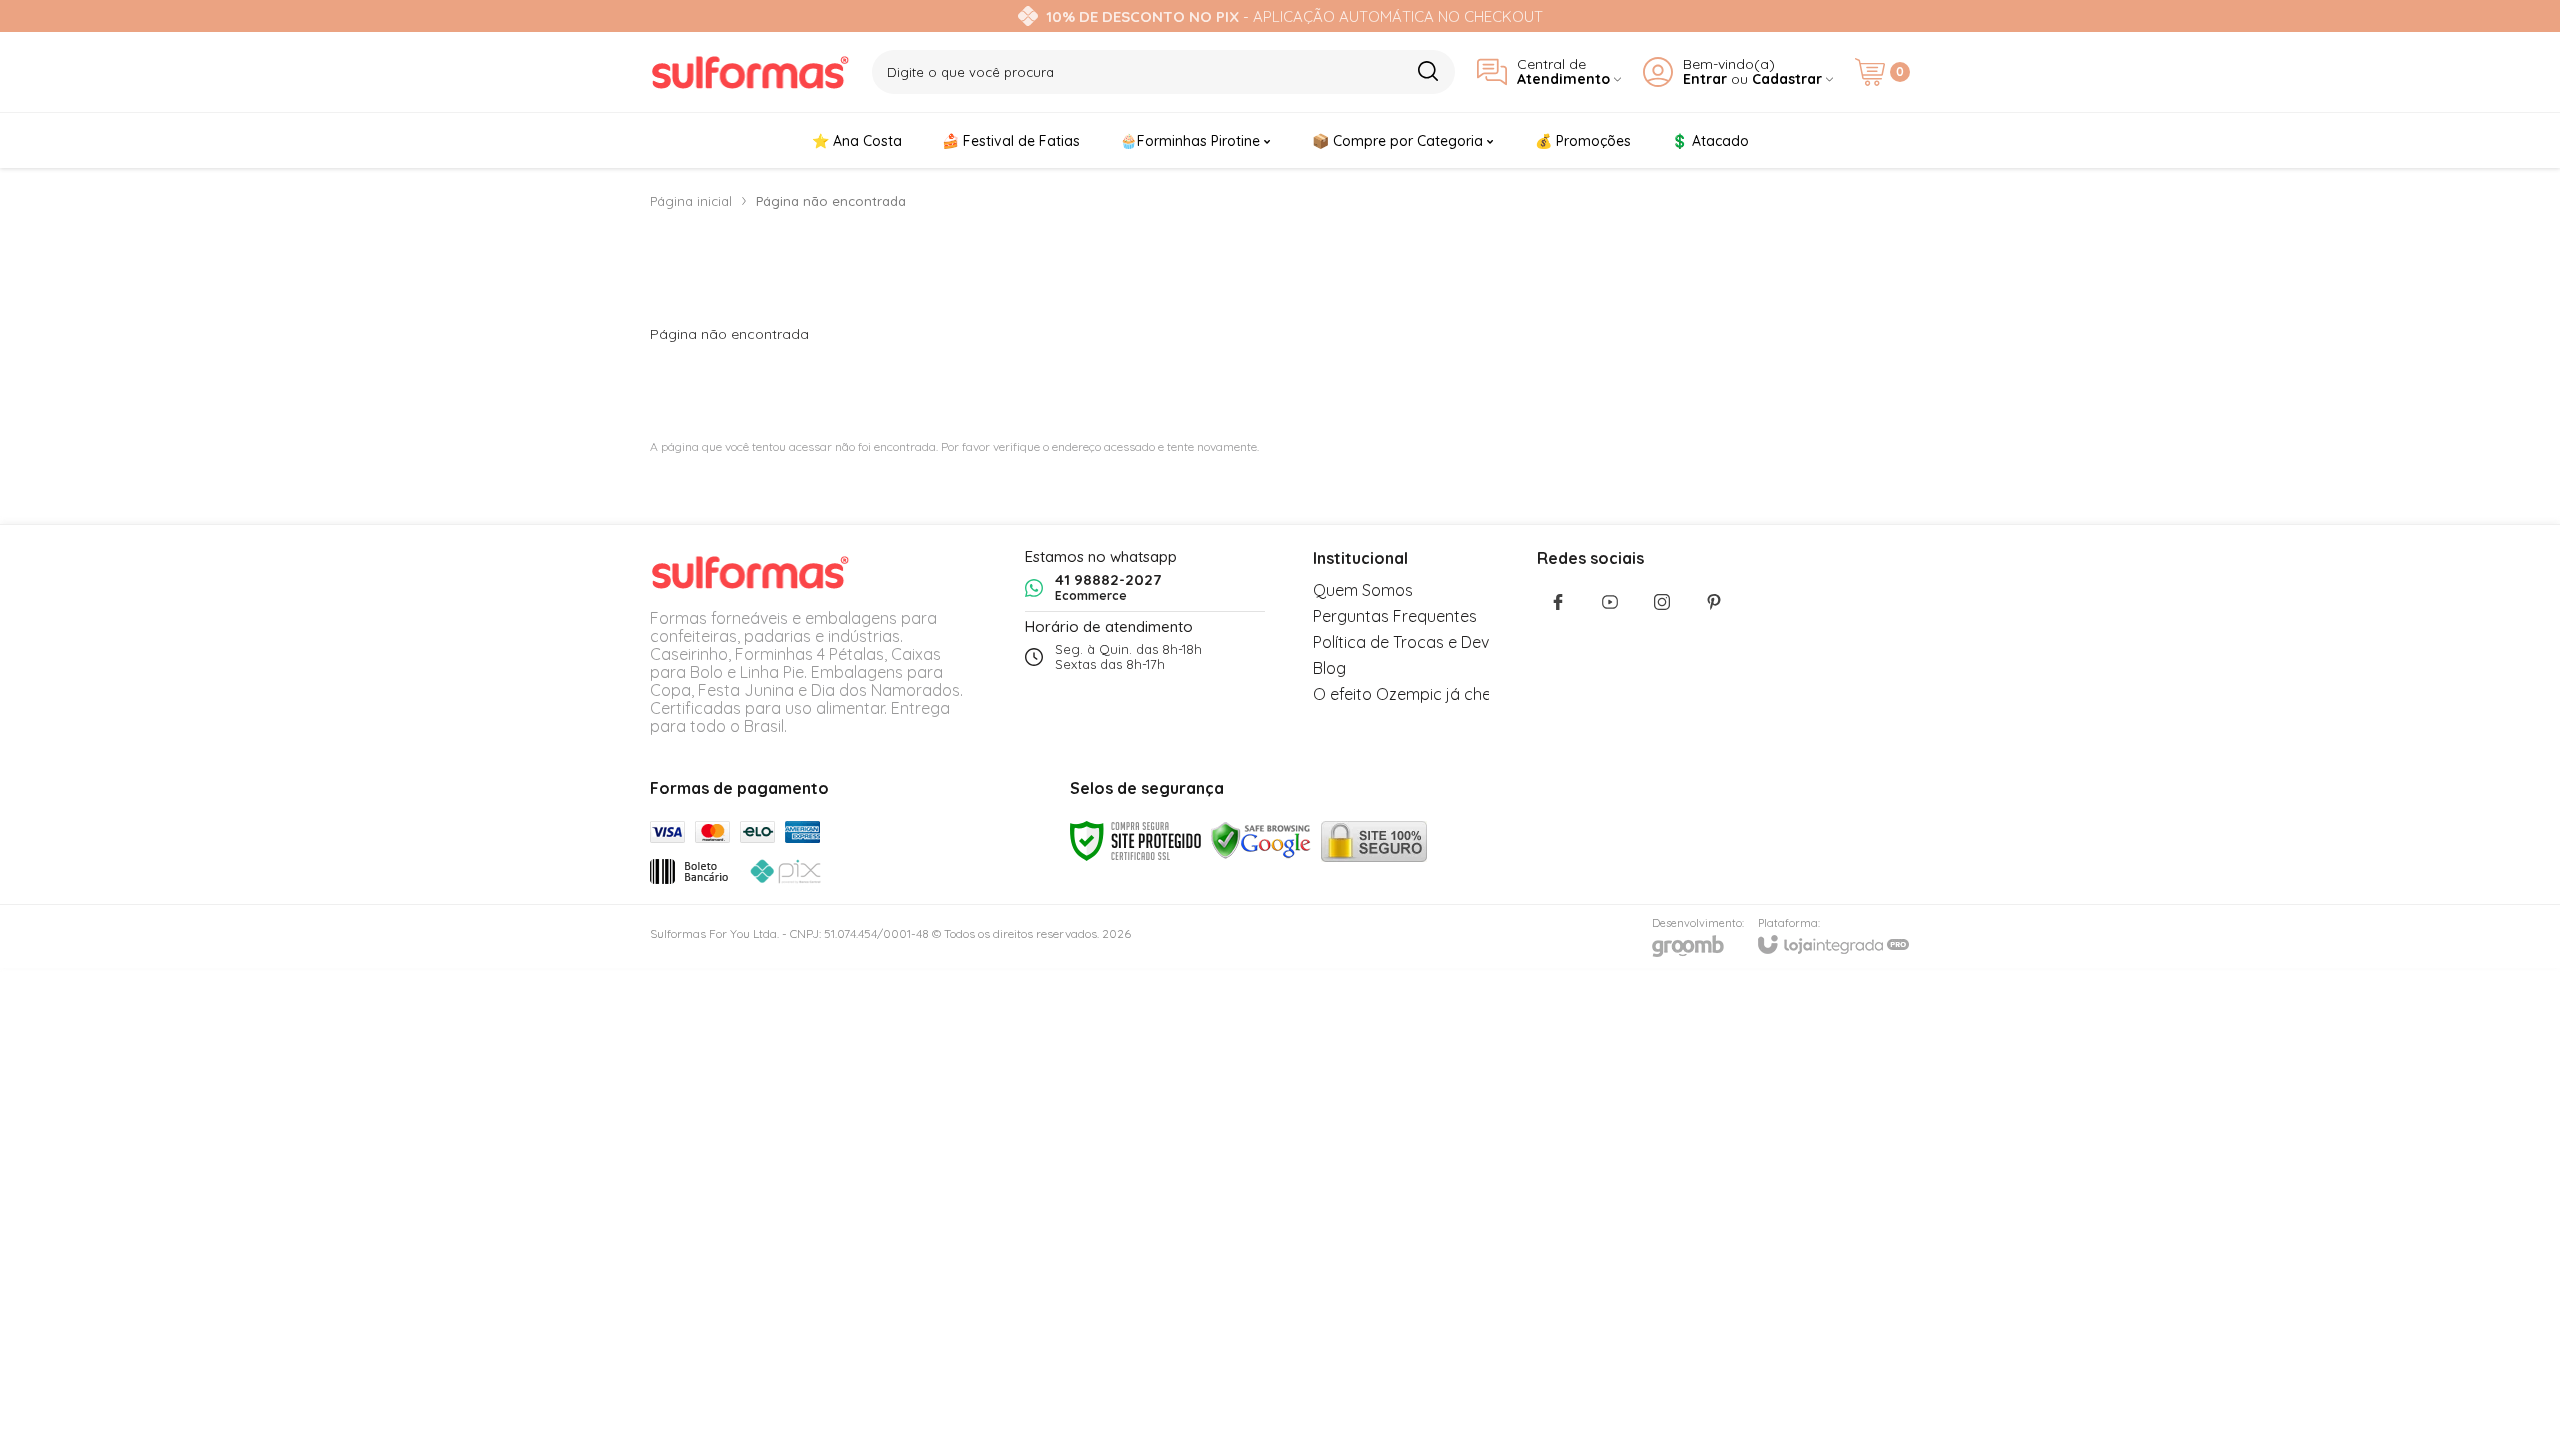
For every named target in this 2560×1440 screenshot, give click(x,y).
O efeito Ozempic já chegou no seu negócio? (1478, 694)
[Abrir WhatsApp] (2510, 1389)
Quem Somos (1363, 590)
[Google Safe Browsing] (1261, 839)
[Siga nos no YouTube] (1610, 602)
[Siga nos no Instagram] (1662, 602)
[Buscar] (1427, 71)
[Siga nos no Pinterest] (1714, 602)
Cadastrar (1787, 79)
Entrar (1705, 79)
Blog (1329, 668)
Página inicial (691, 201)
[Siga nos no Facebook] (1558, 602)
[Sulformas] (750, 72)
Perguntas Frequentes (1395, 616)
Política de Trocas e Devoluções (1430, 642)
